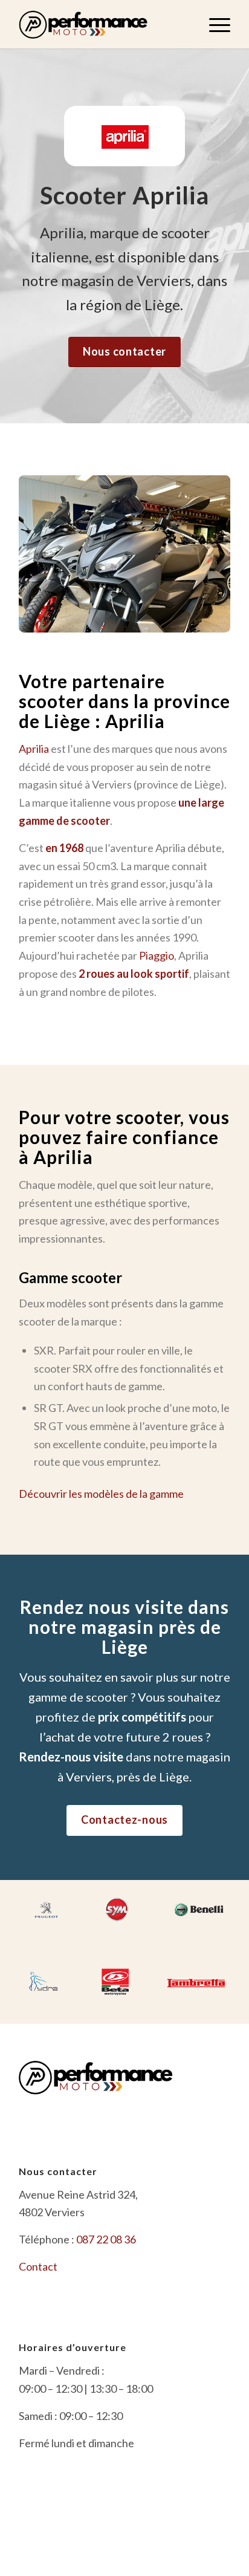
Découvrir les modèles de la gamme (101, 1494)
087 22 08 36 (106, 2239)
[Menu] (214, 24)
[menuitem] (214, 24)
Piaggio (157, 955)
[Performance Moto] (103, 24)
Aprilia (34, 749)
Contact (38, 2266)
